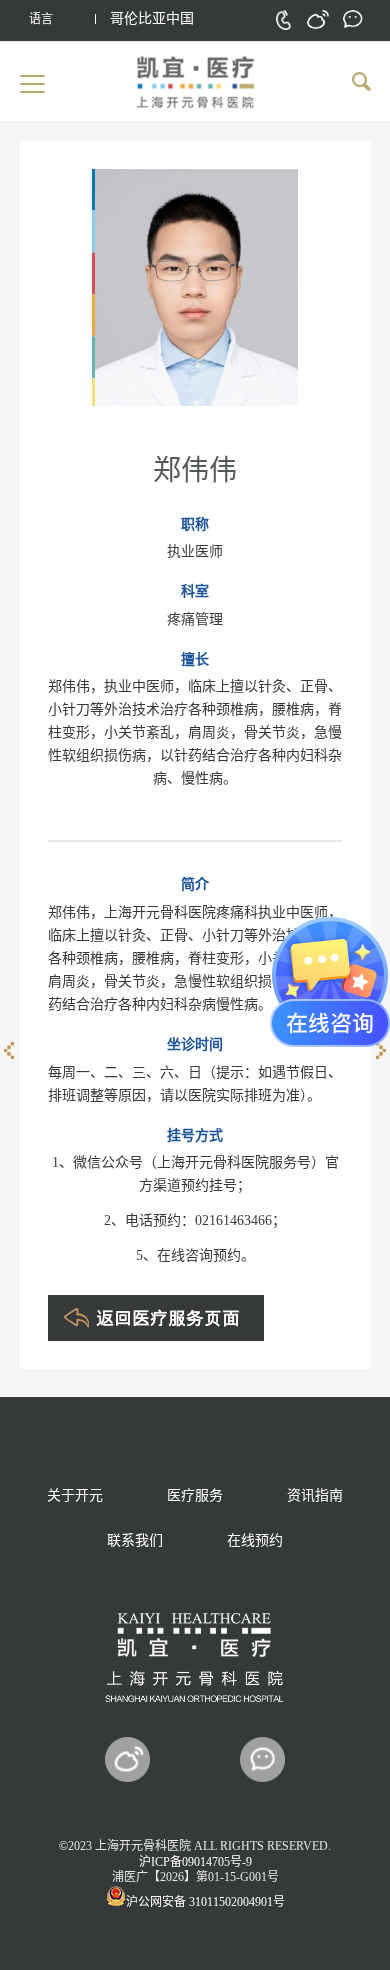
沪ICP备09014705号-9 (195, 1862)
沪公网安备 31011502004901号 (205, 1902)
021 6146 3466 (283, 19)
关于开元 (75, 1495)
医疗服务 (195, 1495)
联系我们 (135, 1540)
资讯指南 (315, 1495)
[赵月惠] (9, 1050)
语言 (41, 19)
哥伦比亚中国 (152, 18)
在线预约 (255, 1540)
